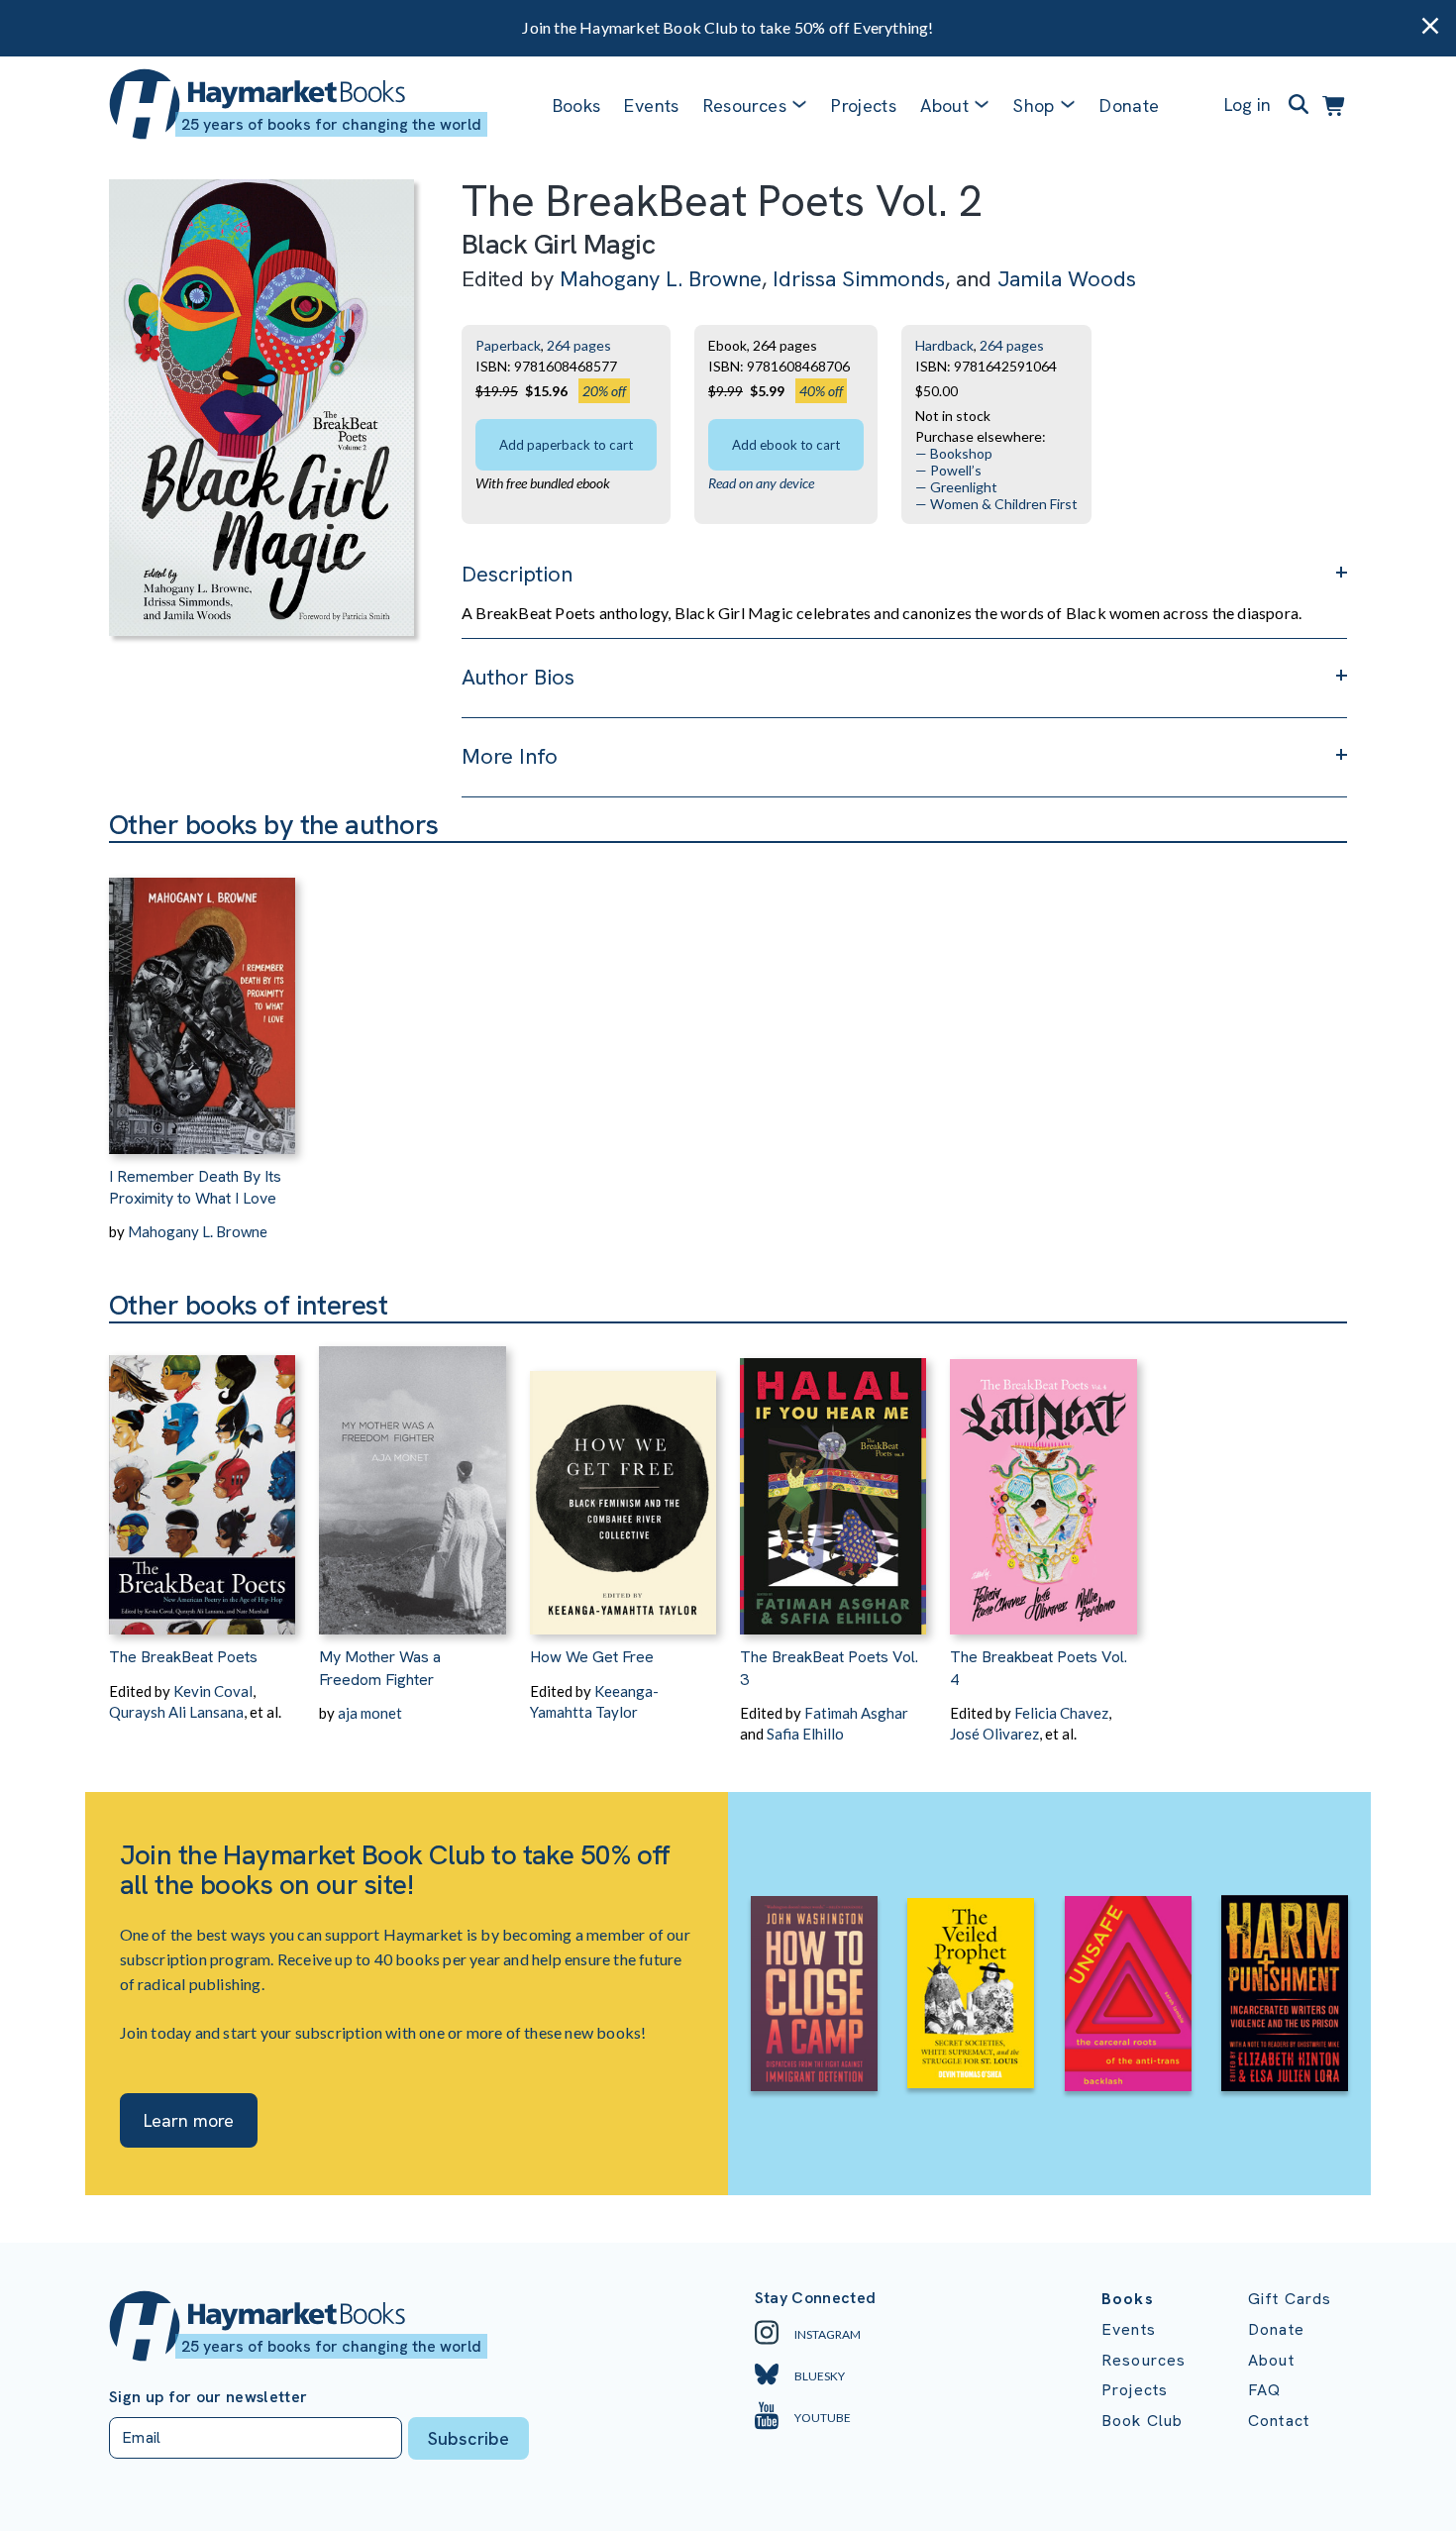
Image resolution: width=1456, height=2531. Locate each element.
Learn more (189, 2120)
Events (651, 105)
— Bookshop (954, 453)
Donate (1129, 105)
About (1271, 2360)
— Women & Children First (996, 504)
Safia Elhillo (805, 1734)
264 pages (579, 345)
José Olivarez (994, 1734)
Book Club (1142, 2421)
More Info (510, 756)
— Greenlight (956, 487)
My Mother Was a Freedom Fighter (380, 1668)
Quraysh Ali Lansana (176, 1712)
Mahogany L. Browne (661, 279)
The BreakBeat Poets (183, 1657)
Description (517, 574)
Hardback (944, 345)
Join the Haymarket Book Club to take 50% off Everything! (728, 27)
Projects (864, 105)
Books (577, 105)
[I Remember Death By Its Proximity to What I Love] (202, 999)
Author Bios (518, 677)
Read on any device (761, 483)
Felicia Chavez (1061, 1713)
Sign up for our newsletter (208, 2397)
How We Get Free (592, 1657)
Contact (1279, 2421)
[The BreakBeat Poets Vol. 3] (833, 1479)
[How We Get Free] (623, 1479)
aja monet (370, 1713)
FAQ (1264, 2390)
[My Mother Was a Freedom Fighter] (412, 1479)
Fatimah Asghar (856, 1713)
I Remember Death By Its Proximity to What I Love (195, 1187)
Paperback (508, 345)
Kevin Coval (213, 1691)
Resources (745, 105)
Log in (1248, 105)
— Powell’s (948, 470)
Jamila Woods (1067, 279)
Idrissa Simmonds (859, 279)
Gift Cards (1290, 2299)
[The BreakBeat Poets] (202, 1479)
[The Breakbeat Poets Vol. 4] (1043, 1479)
